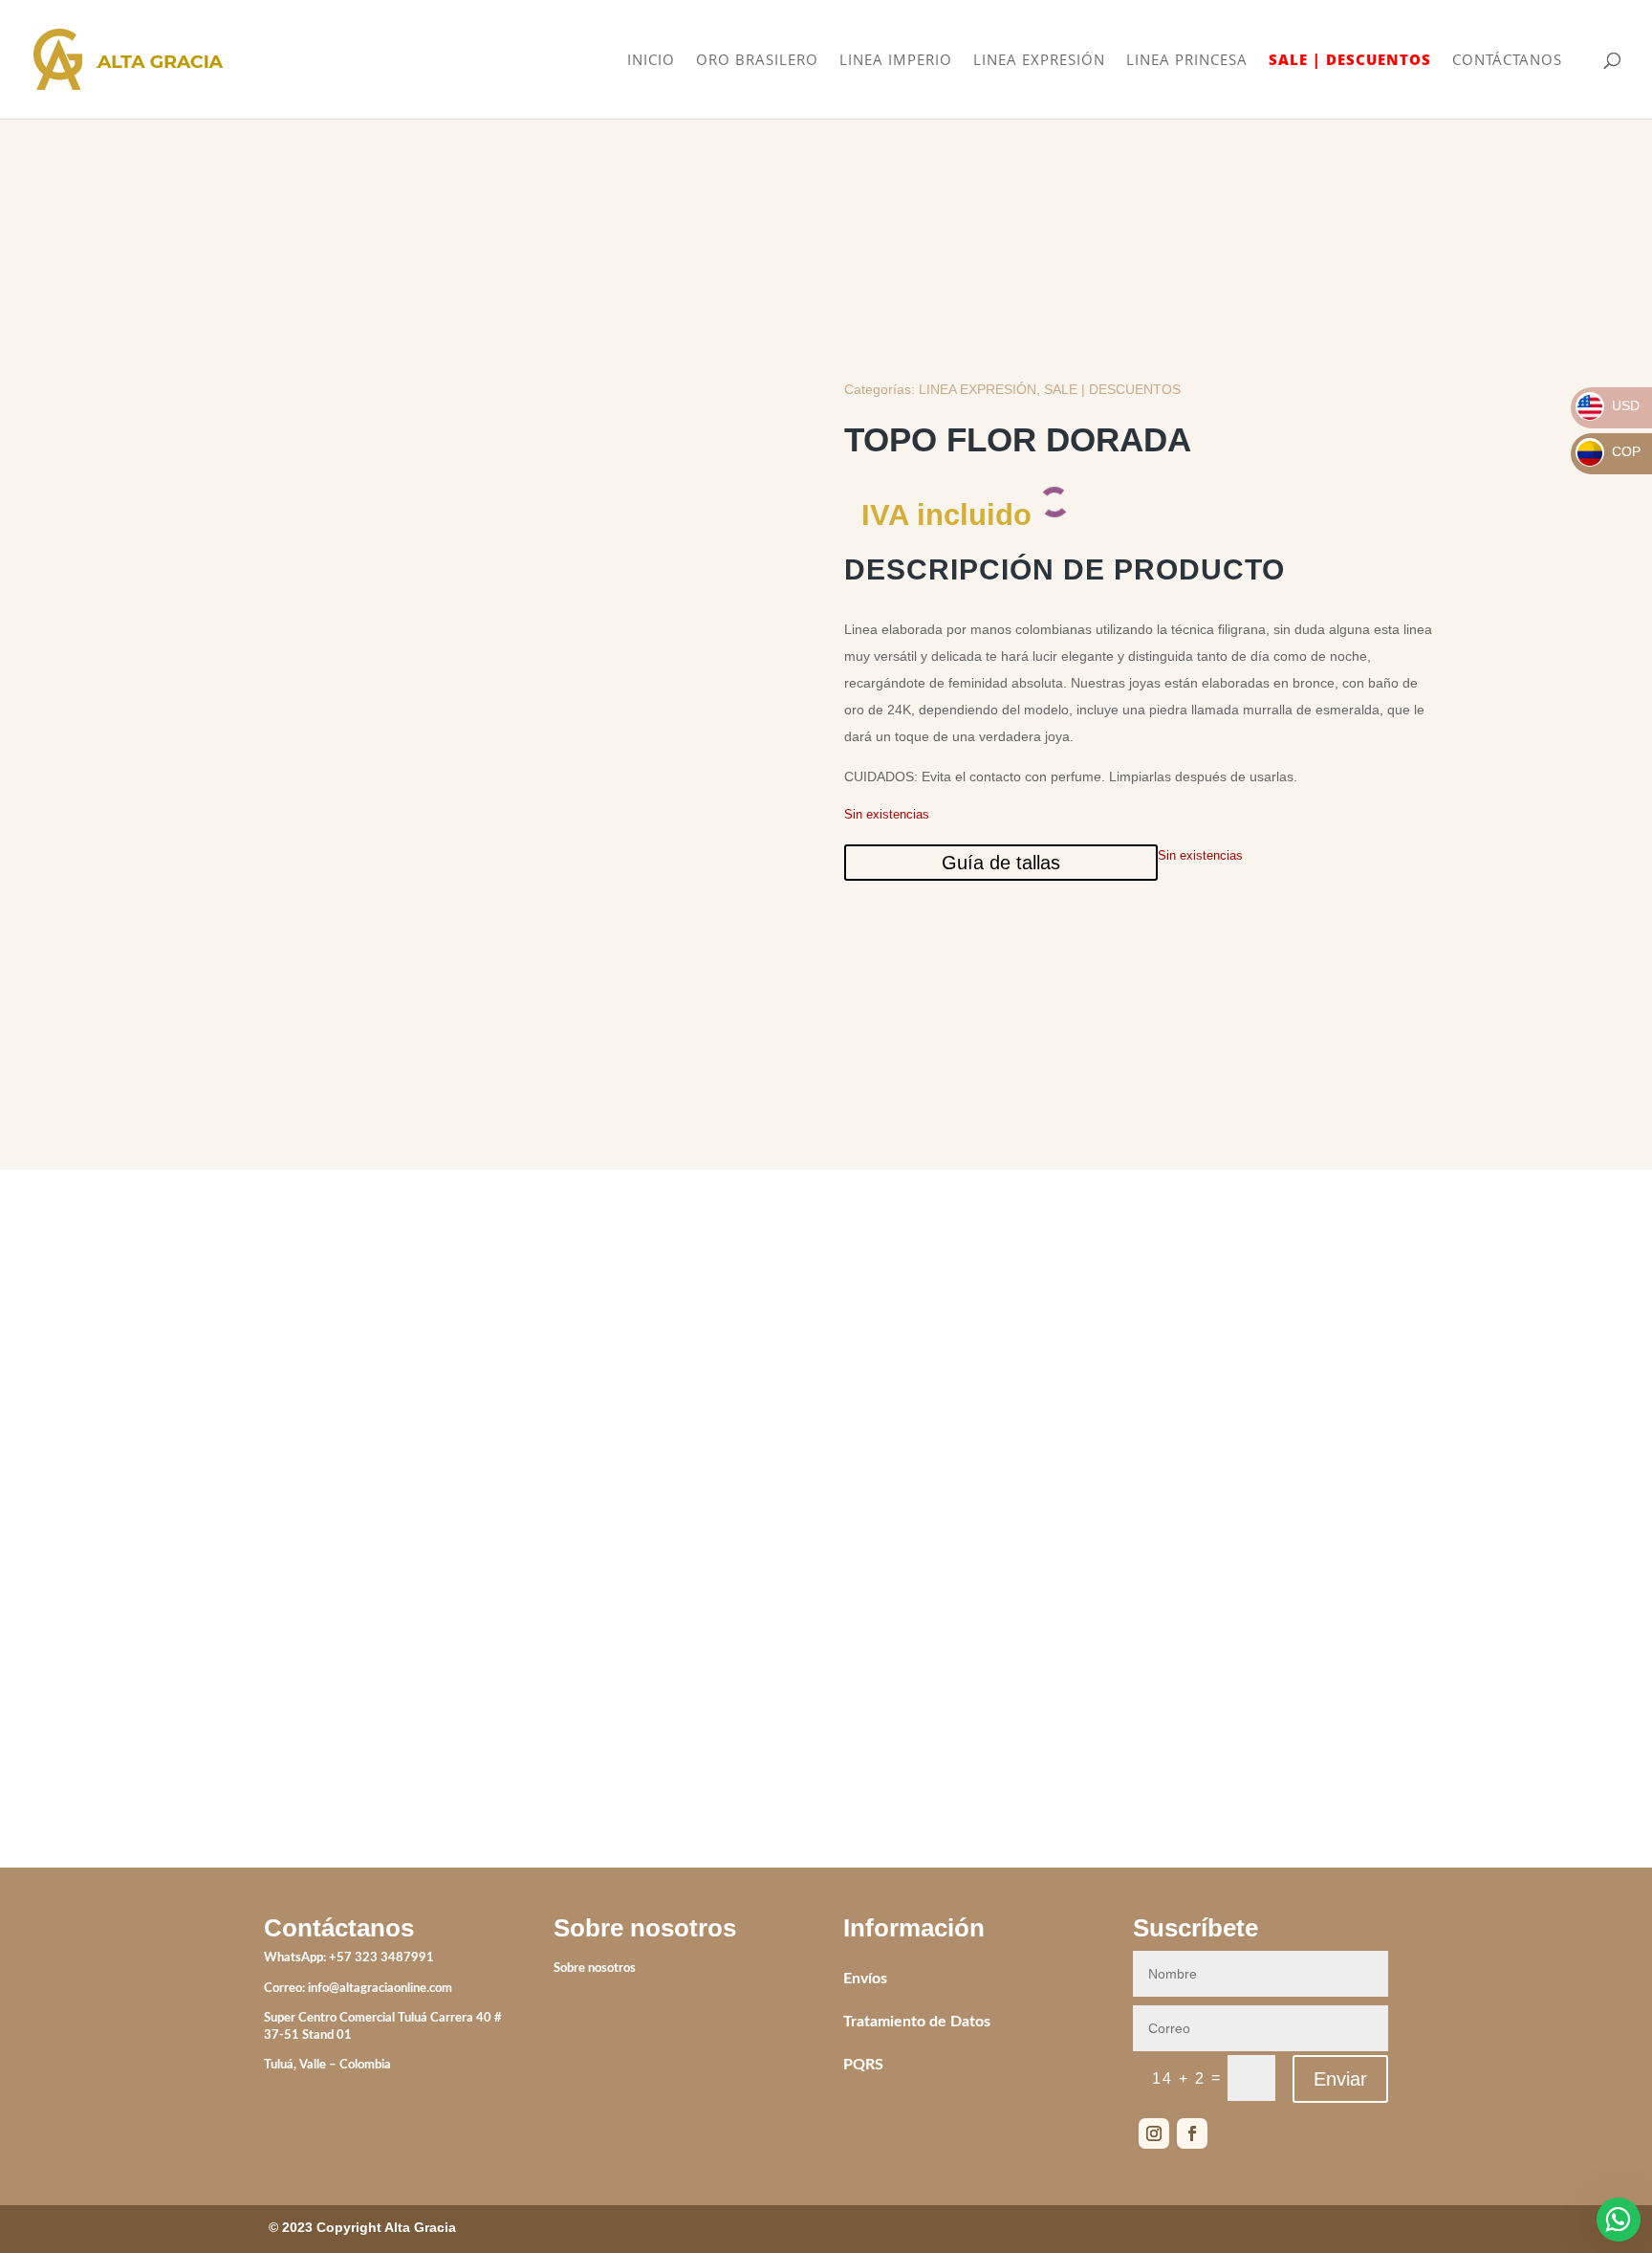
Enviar (1340, 2079)
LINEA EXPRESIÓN (1039, 61)
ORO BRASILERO (757, 61)
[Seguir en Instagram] (1154, 2133)
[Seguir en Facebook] (1192, 2133)
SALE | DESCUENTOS (1350, 61)
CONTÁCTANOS (1507, 61)
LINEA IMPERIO (896, 61)
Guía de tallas (1001, 863)
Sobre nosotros (595, 1969)
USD (1609, 405)
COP (1609, 451)
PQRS (863, 2065)
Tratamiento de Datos (917, 2022)
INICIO (651, 61)
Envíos (865, 1979)
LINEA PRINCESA (1187, 61)
